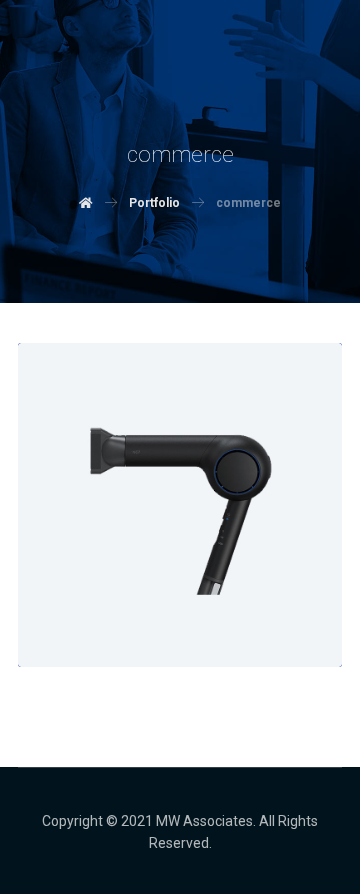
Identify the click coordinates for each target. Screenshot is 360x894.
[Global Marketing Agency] (98, 100)
